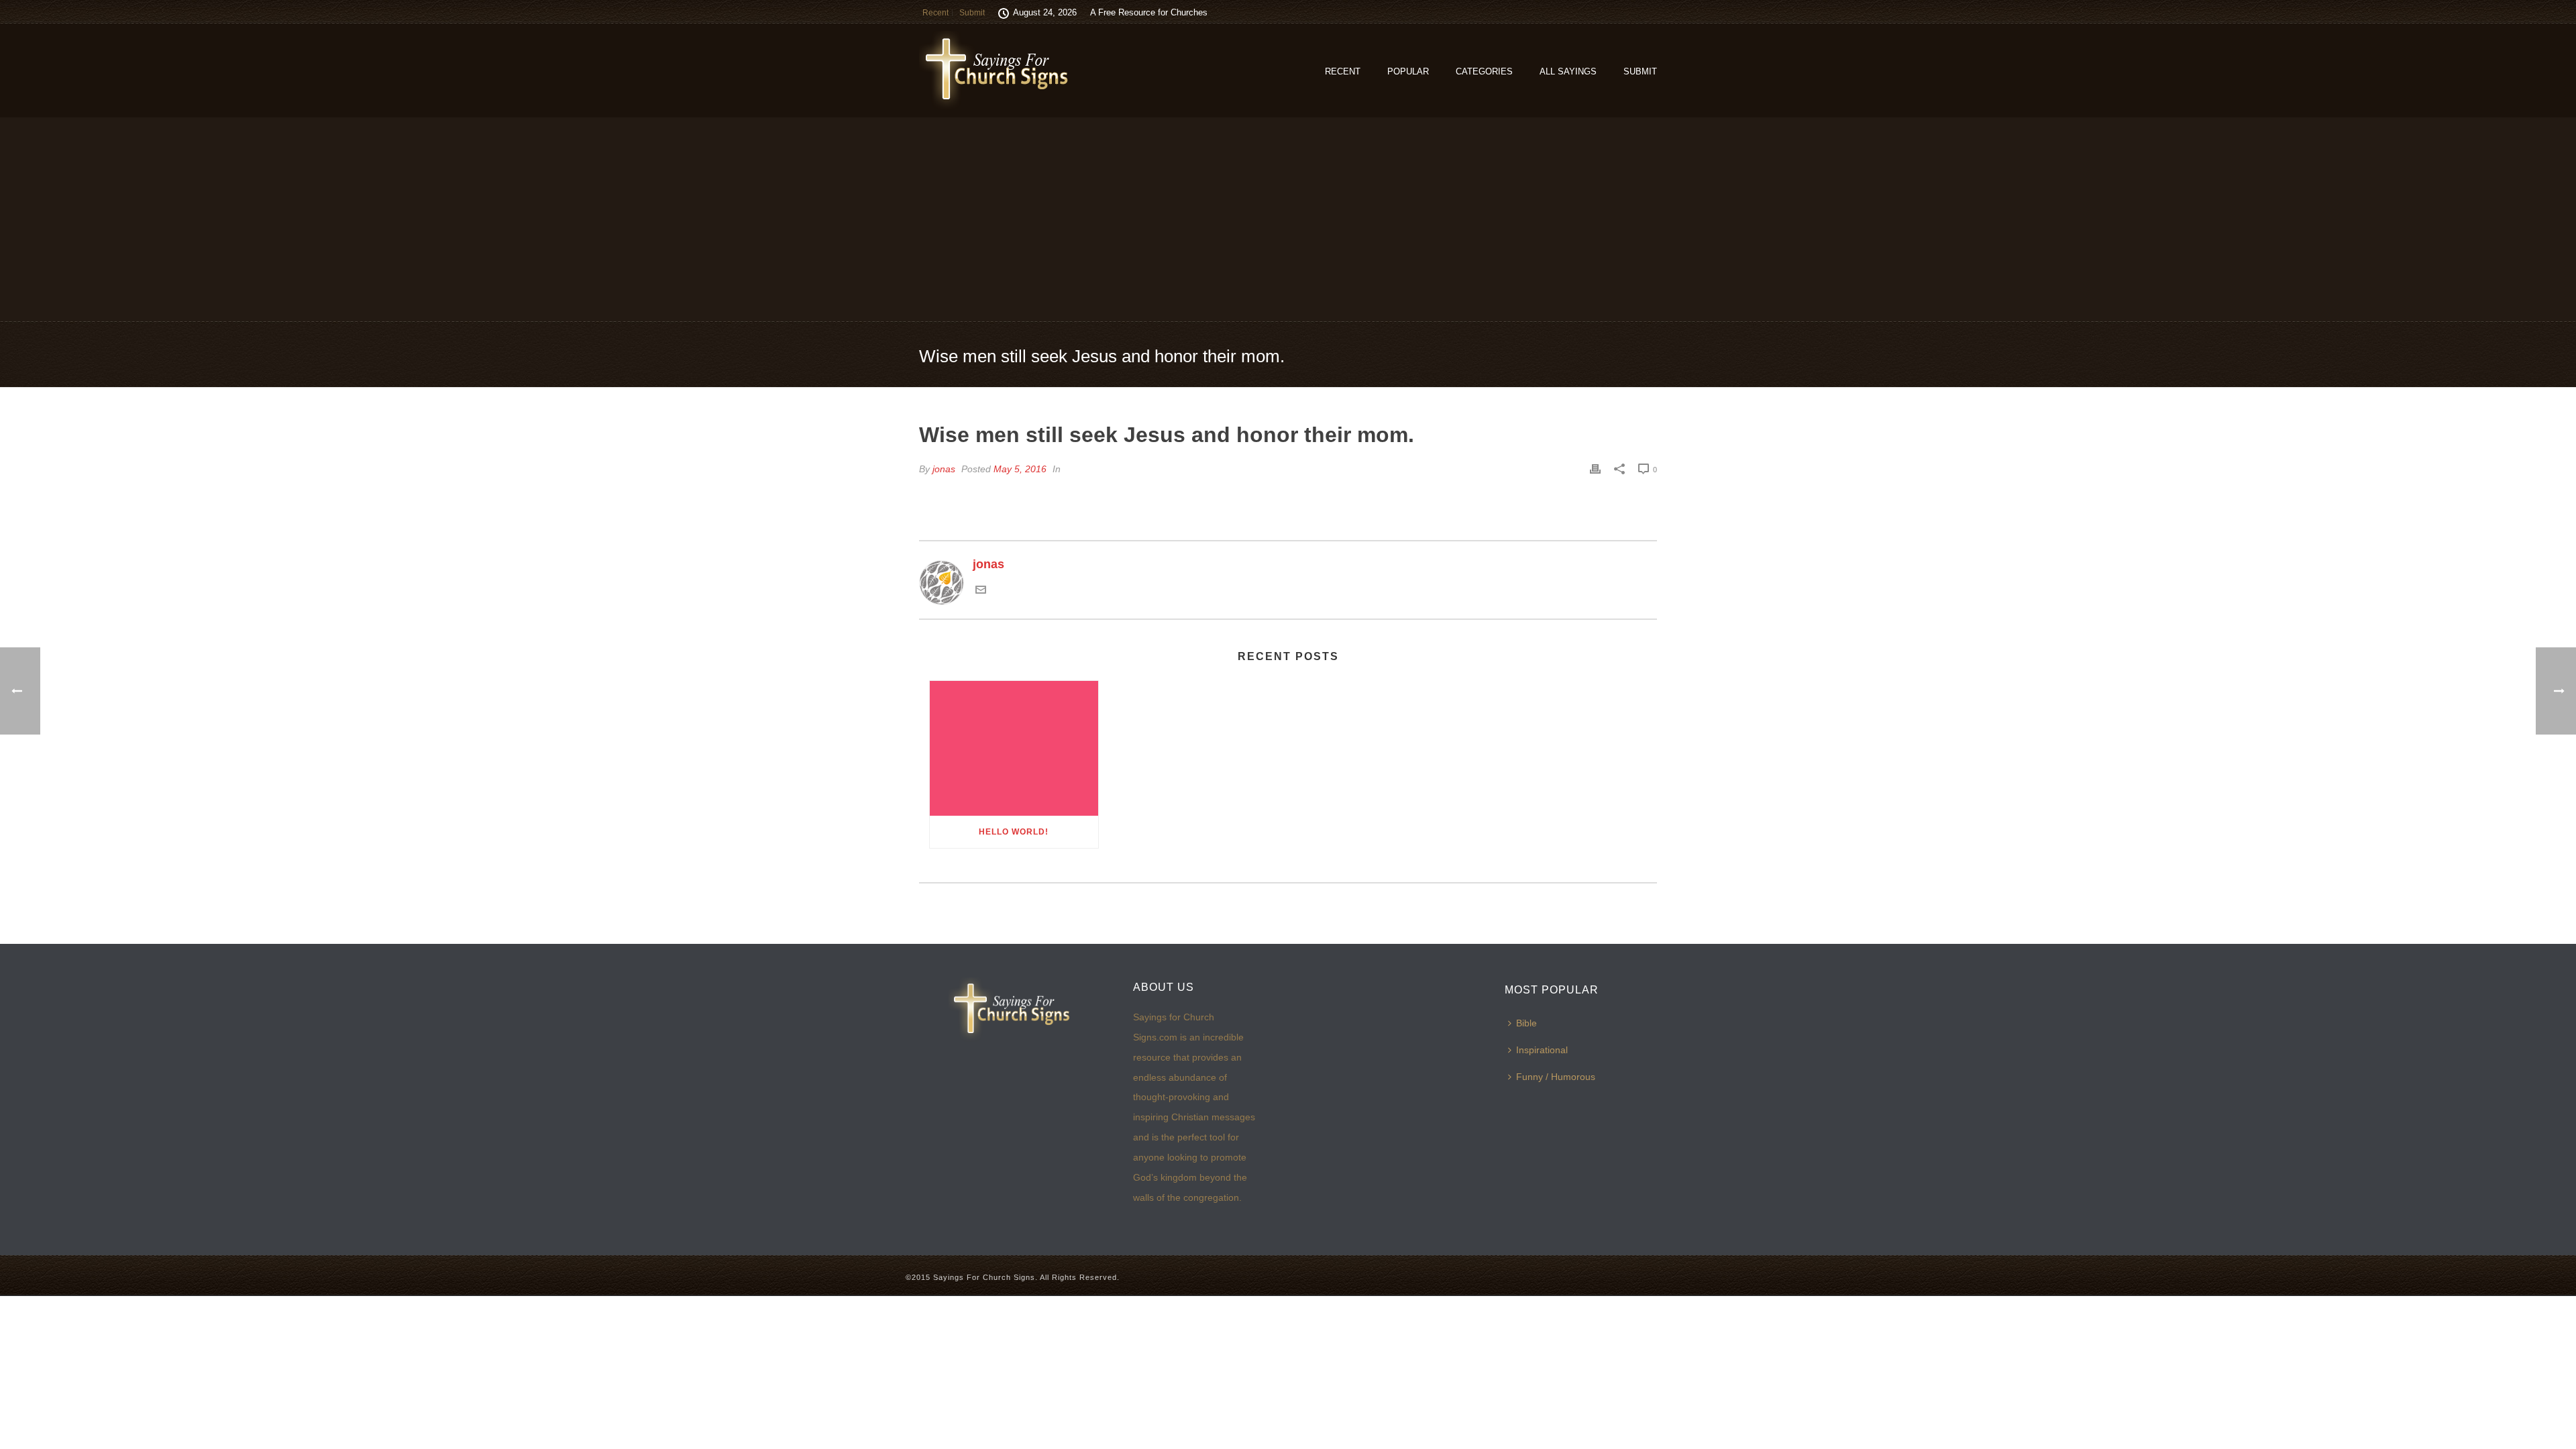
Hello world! (1014, 832)
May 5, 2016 (1020, 469)
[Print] (1595, 469)
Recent (1343, 71)
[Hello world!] (1014, 748)
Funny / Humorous (1556, 1077)
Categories (1484, 71)
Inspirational (1542, 1050)
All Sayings (1568, 71)
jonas (944, 469)
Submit (1640, 71)
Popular (1408, 71)
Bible (1526, 1023)
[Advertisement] (1288, 219)
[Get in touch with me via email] (981, 591)
